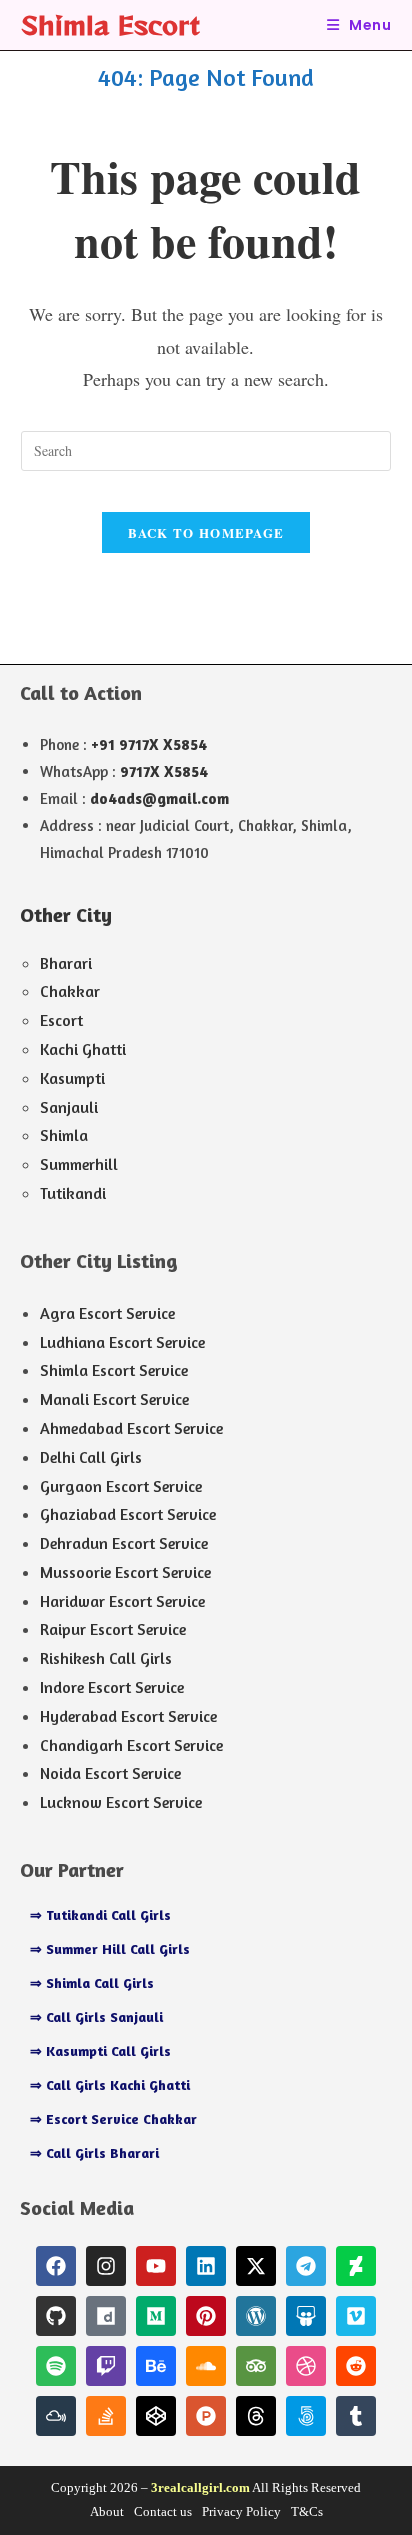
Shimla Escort (110, 24)
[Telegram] (306, 2266)
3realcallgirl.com (200, 2487)
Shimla (64, 1135)
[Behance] (156, 2366)
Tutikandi (73, 1193)
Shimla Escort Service (114, 1370)
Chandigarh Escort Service (131, 1745)
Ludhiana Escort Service (122, 1342)
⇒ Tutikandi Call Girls (100, 1914)
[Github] (56, 2316)
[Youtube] (156, 2266)
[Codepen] (156, 2416)
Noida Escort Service (110, 1773)
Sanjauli (69, 1107)
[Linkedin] (206, 2266)
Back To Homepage (206, 532)
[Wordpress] (256, 2316)
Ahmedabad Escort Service (131, 1428)
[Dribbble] (306, 2366)
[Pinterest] (206, 2316)
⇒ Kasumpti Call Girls (100, 2050)
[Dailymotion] (106, 2316)
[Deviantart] (356, 2266)
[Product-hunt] (206, 2416)
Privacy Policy (241, 2511)
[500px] (306, 2416)
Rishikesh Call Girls (106, 1658)
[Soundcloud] (206, 2366)
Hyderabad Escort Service (128, 1716)
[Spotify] (56, 2366)
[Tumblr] (356, 2416)
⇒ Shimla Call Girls (92, 1982)
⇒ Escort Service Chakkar (113, 2118)
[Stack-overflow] (106, 2416)
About (107, 2511)
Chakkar (70, 991)
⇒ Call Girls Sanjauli (96, 2016)
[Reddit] (356, 2366)
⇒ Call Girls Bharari (94, 2152)
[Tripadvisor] (256, 2366)
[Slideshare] (306, 2316)
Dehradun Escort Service (124, 1543)
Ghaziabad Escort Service (128, 1514)
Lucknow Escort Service (121, 1802)
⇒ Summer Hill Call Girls (110, 1948)
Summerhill (79, 1164)
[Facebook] (56, 2266)
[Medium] (156, 2316)
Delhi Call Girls (91, 1457)
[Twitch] (106, 2366)
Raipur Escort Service (113, 1629)
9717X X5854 (164, 771)
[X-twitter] (256, 2266)
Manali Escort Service (114, 1399)
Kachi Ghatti (83, 1049)
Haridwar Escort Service (122, 1601)
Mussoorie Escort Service (125, 1572)
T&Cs (307, 2511)
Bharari (66, 963)
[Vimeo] (356, 2316)
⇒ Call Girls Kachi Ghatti (110, 2084)
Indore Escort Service (112, 1687)
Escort (61, 1020)
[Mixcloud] (56, 2416)
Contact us (163, 2511)
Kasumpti (72, 1078)
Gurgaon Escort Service (121, 1486)
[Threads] (256, 2416)
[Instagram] (106, 2266)
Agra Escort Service (107, 1313)
